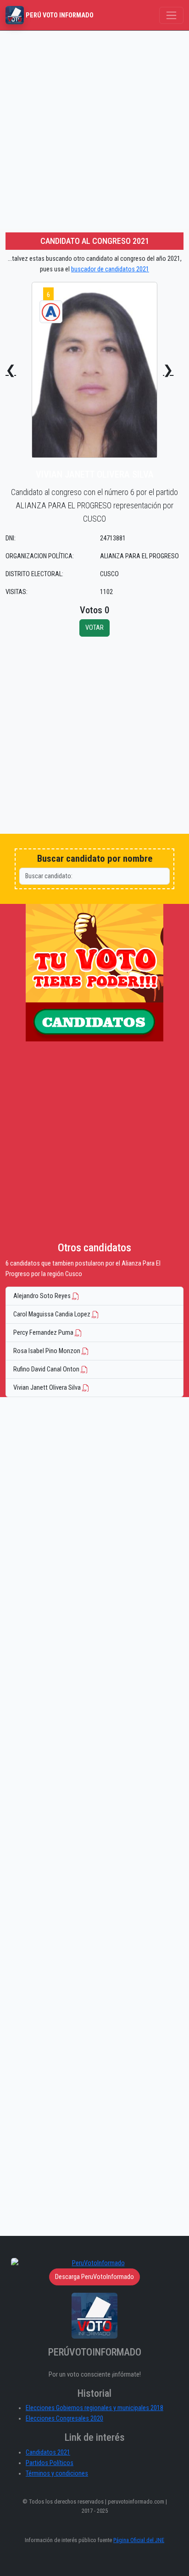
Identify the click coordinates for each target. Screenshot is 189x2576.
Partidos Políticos (50, 2463)
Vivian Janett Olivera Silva (48, 1388)
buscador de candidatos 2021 (110, 269)
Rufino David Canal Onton (47, 1369)
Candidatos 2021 (48, 2452)
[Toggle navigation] (171, 15)
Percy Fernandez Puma (44, 1333)
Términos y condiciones (57, 2474)
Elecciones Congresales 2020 (64, 2419)
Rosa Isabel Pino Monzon (47, 1351)
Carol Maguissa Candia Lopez (53, 1314)
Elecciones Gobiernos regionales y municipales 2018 (94, 2408)
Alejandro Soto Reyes (43, 1296)
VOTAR (94, 628)
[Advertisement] (94, 130)
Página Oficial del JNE (139, 2540)
